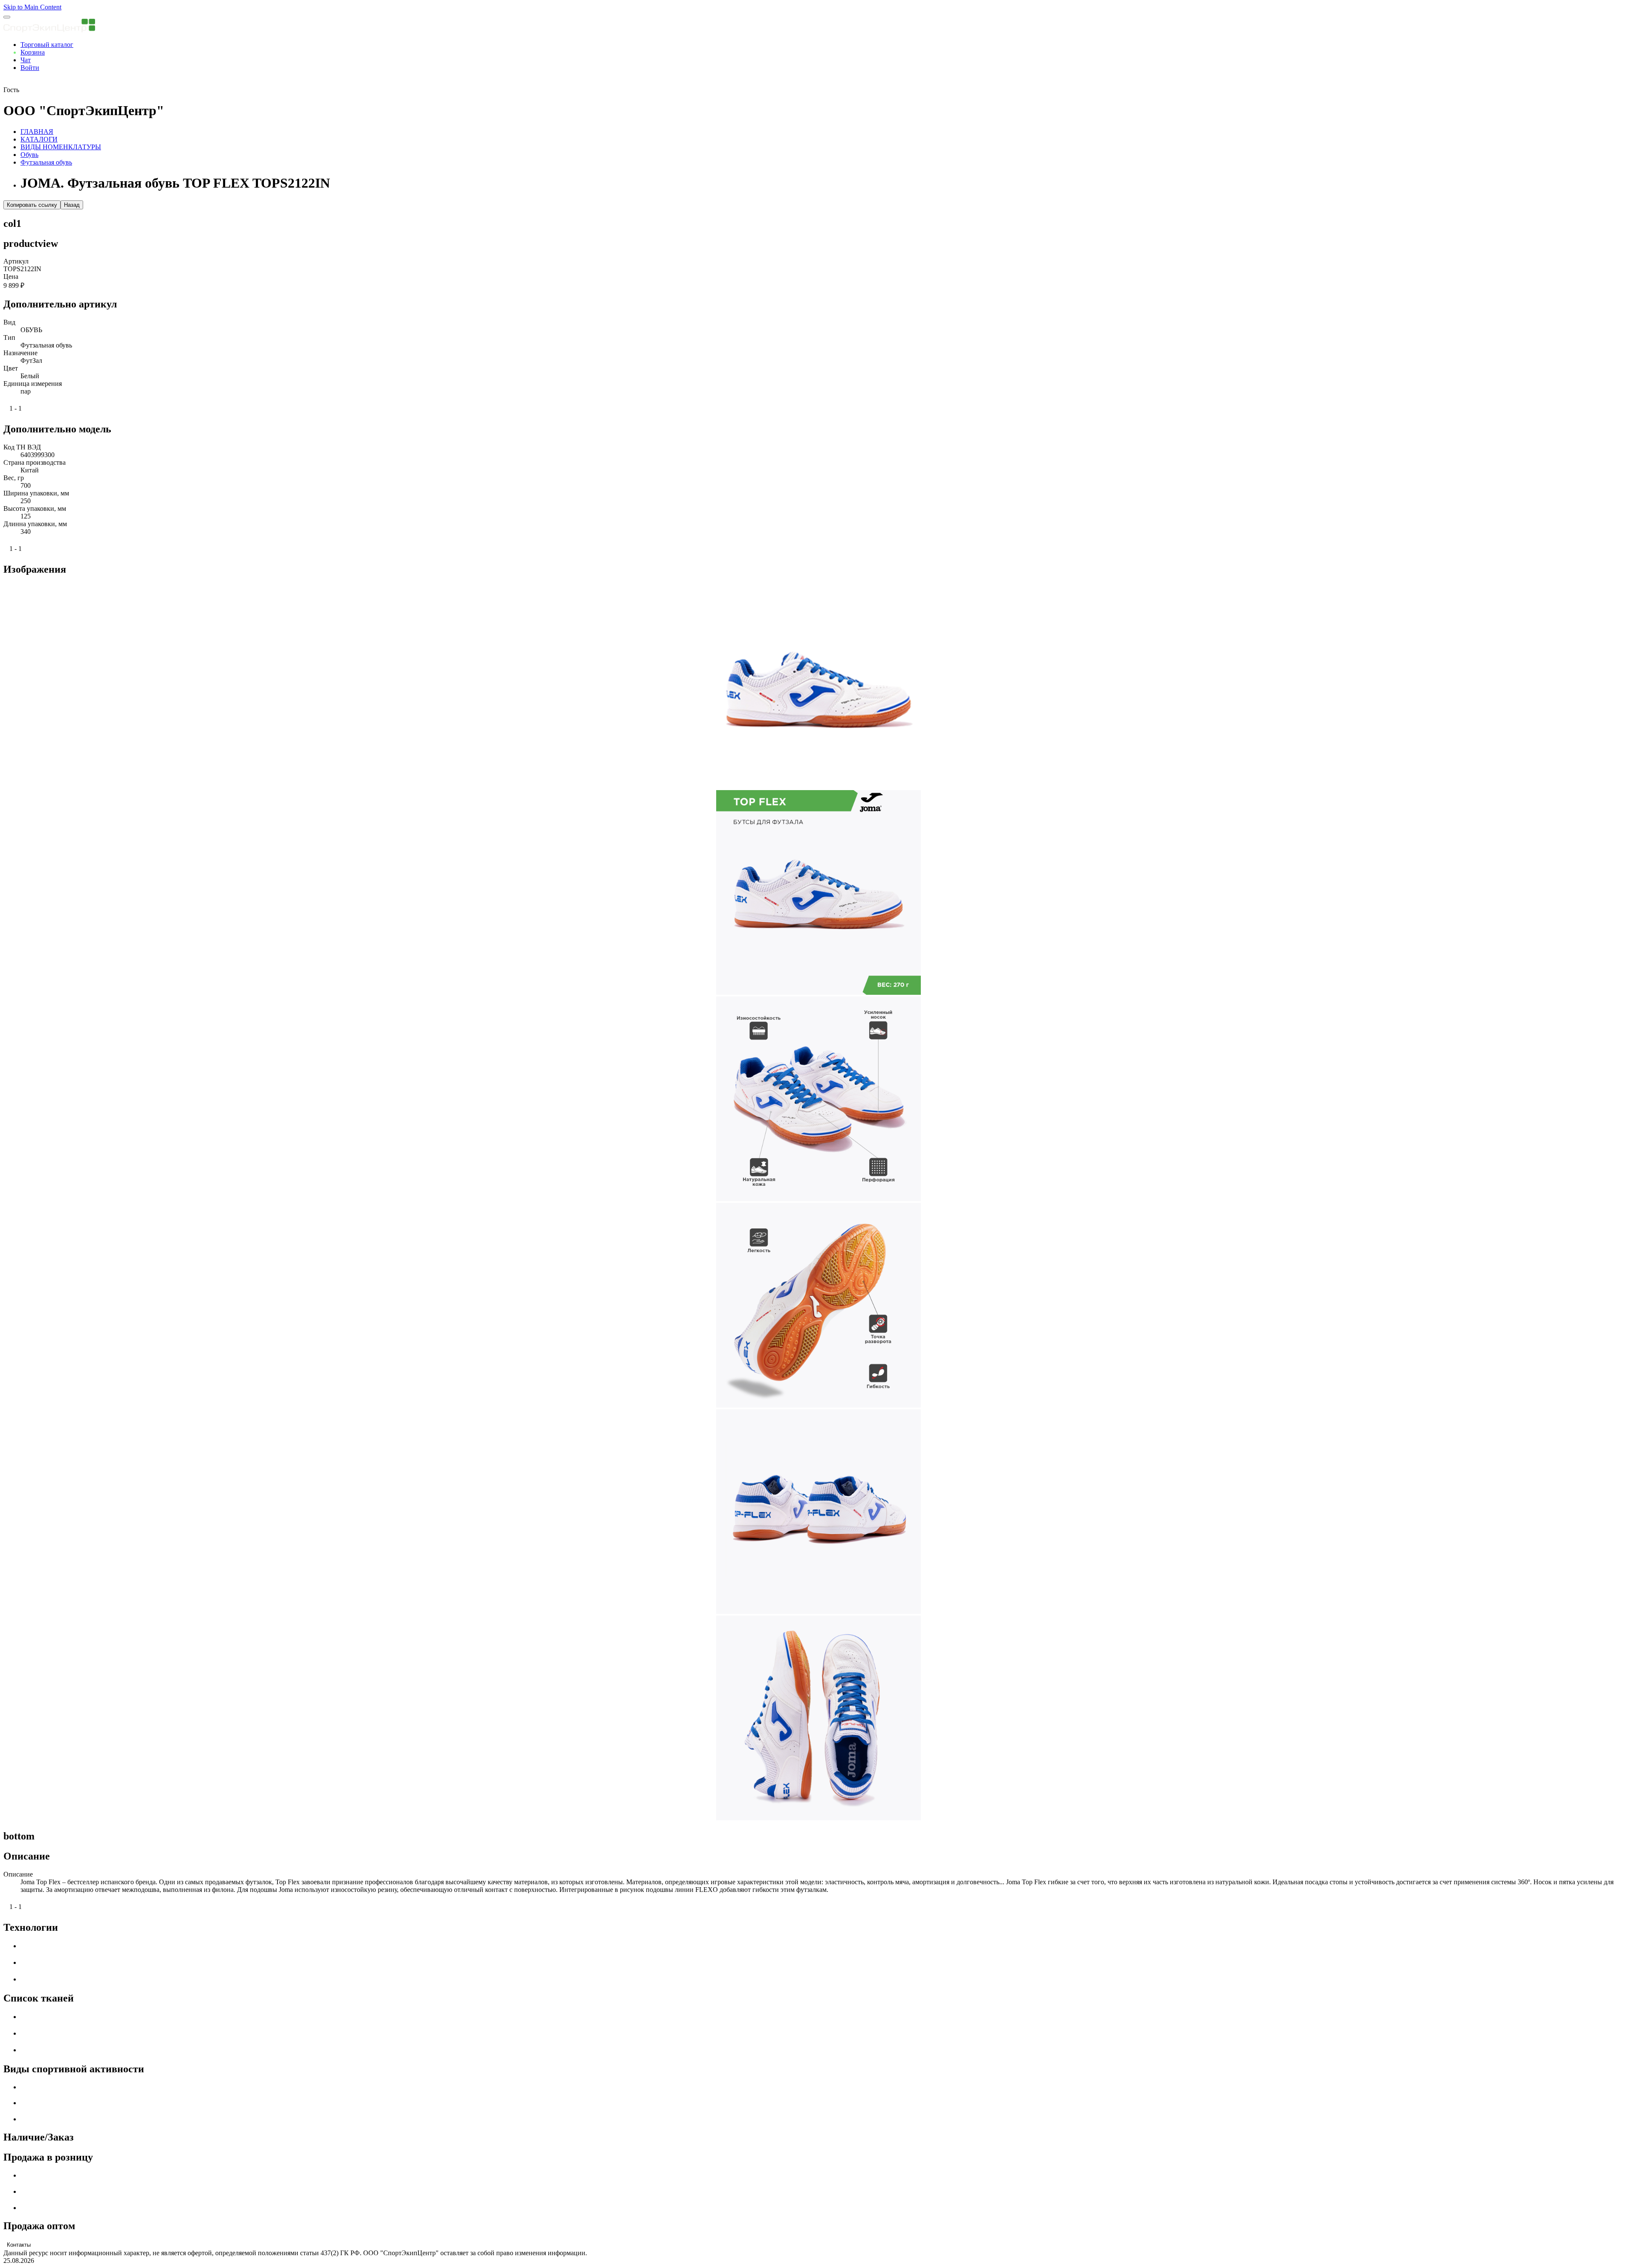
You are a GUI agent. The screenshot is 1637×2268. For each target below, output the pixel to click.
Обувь (29, 155)
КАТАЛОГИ (39, 139)
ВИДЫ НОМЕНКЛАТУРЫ (61, 147)
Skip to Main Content (32, 7)
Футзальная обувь (46, 162)
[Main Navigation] (7, 17)
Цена (11, 277)
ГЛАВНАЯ (37, 132)
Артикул (16, 261)
